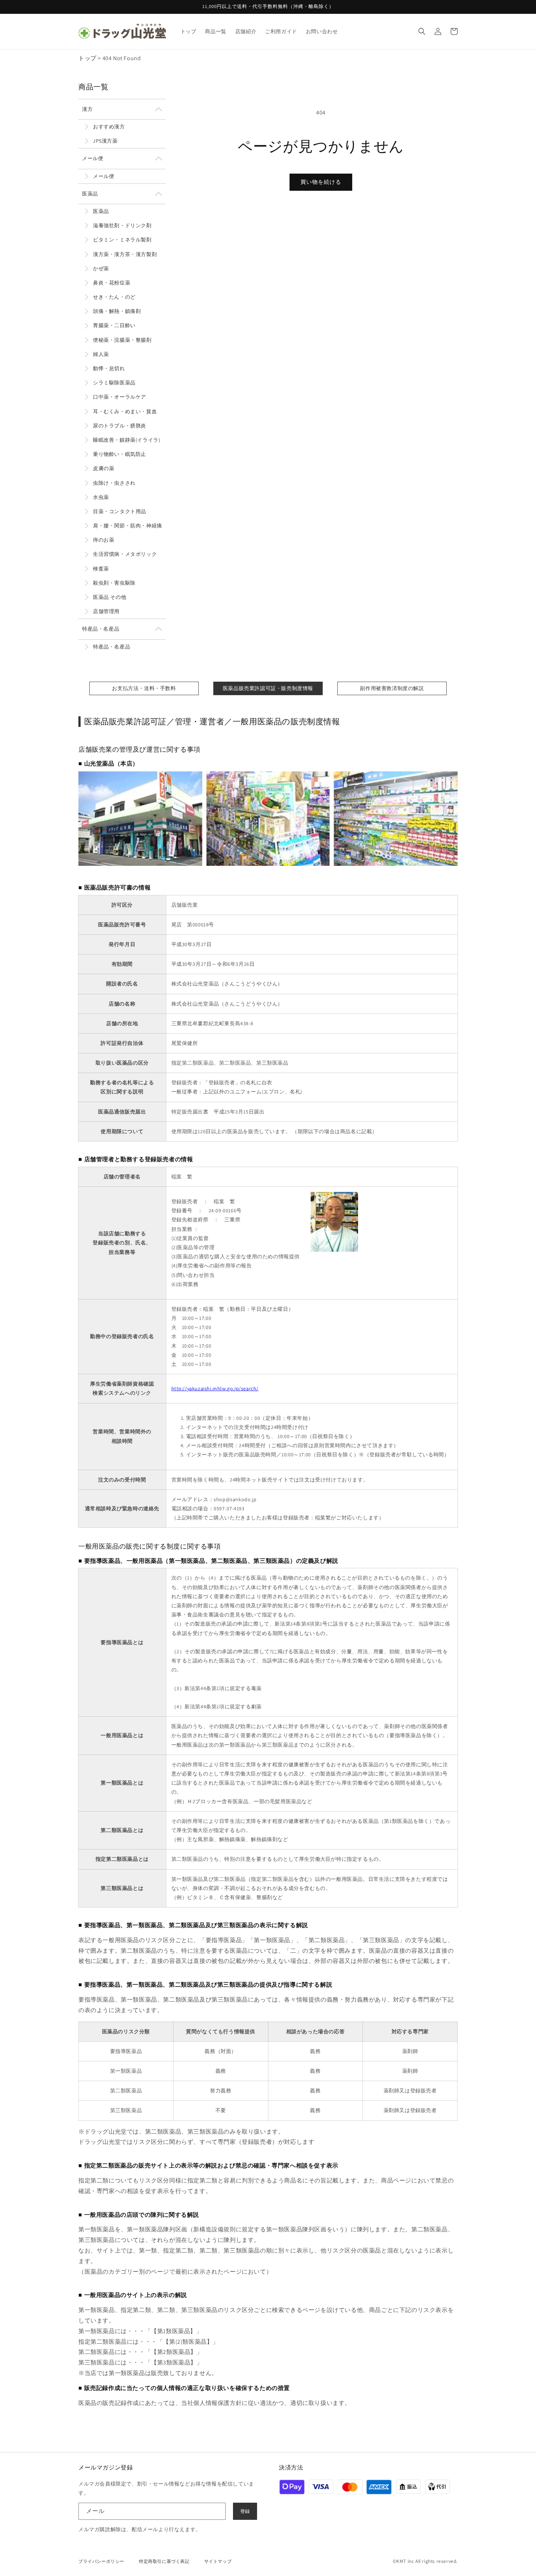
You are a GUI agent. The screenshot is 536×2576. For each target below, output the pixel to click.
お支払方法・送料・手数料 (144, 688)
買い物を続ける (321, 182)
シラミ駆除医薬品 (114, 383)
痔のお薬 (104, 540)
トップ (88, 58)
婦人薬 (101, 354)
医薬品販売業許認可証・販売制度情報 (268, 688)
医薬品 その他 (110, 597)
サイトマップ (218, 2561)
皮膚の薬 (104, 468)
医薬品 (90, 194)
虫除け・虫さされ (114, 483)
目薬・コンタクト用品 (120, 511)
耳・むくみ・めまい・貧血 (125, 411)
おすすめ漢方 (109, 127)
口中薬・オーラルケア (120, 397)
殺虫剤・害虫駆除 (114, 583)
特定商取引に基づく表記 (164, 2561)
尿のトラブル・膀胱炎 (120, 426)
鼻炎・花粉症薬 (112, 283)
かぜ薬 (101, 268)
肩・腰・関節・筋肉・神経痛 (128, 526)
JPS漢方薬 (105, 141)
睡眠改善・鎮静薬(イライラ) (127, 440)
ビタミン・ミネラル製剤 (122, 240)
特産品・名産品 (101, 629)
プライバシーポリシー (101, 2561)
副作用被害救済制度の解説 (392, 688)
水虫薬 (101, 497)
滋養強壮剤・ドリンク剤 (122, 225)
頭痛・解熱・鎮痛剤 (117, 311)
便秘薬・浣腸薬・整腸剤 (122, 340)
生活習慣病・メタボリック (125, 554)
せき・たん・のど (114, 297)
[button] (422, 31)
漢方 (87, 109)
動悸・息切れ (109, 368)
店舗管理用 (106, 611)
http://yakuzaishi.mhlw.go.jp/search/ (215, 1388)
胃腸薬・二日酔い (114, 325)
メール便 (93, 158)
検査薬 (101, 569)
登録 (245, 2511)
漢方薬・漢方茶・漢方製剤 (125, 254)
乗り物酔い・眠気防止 (120, 454)
